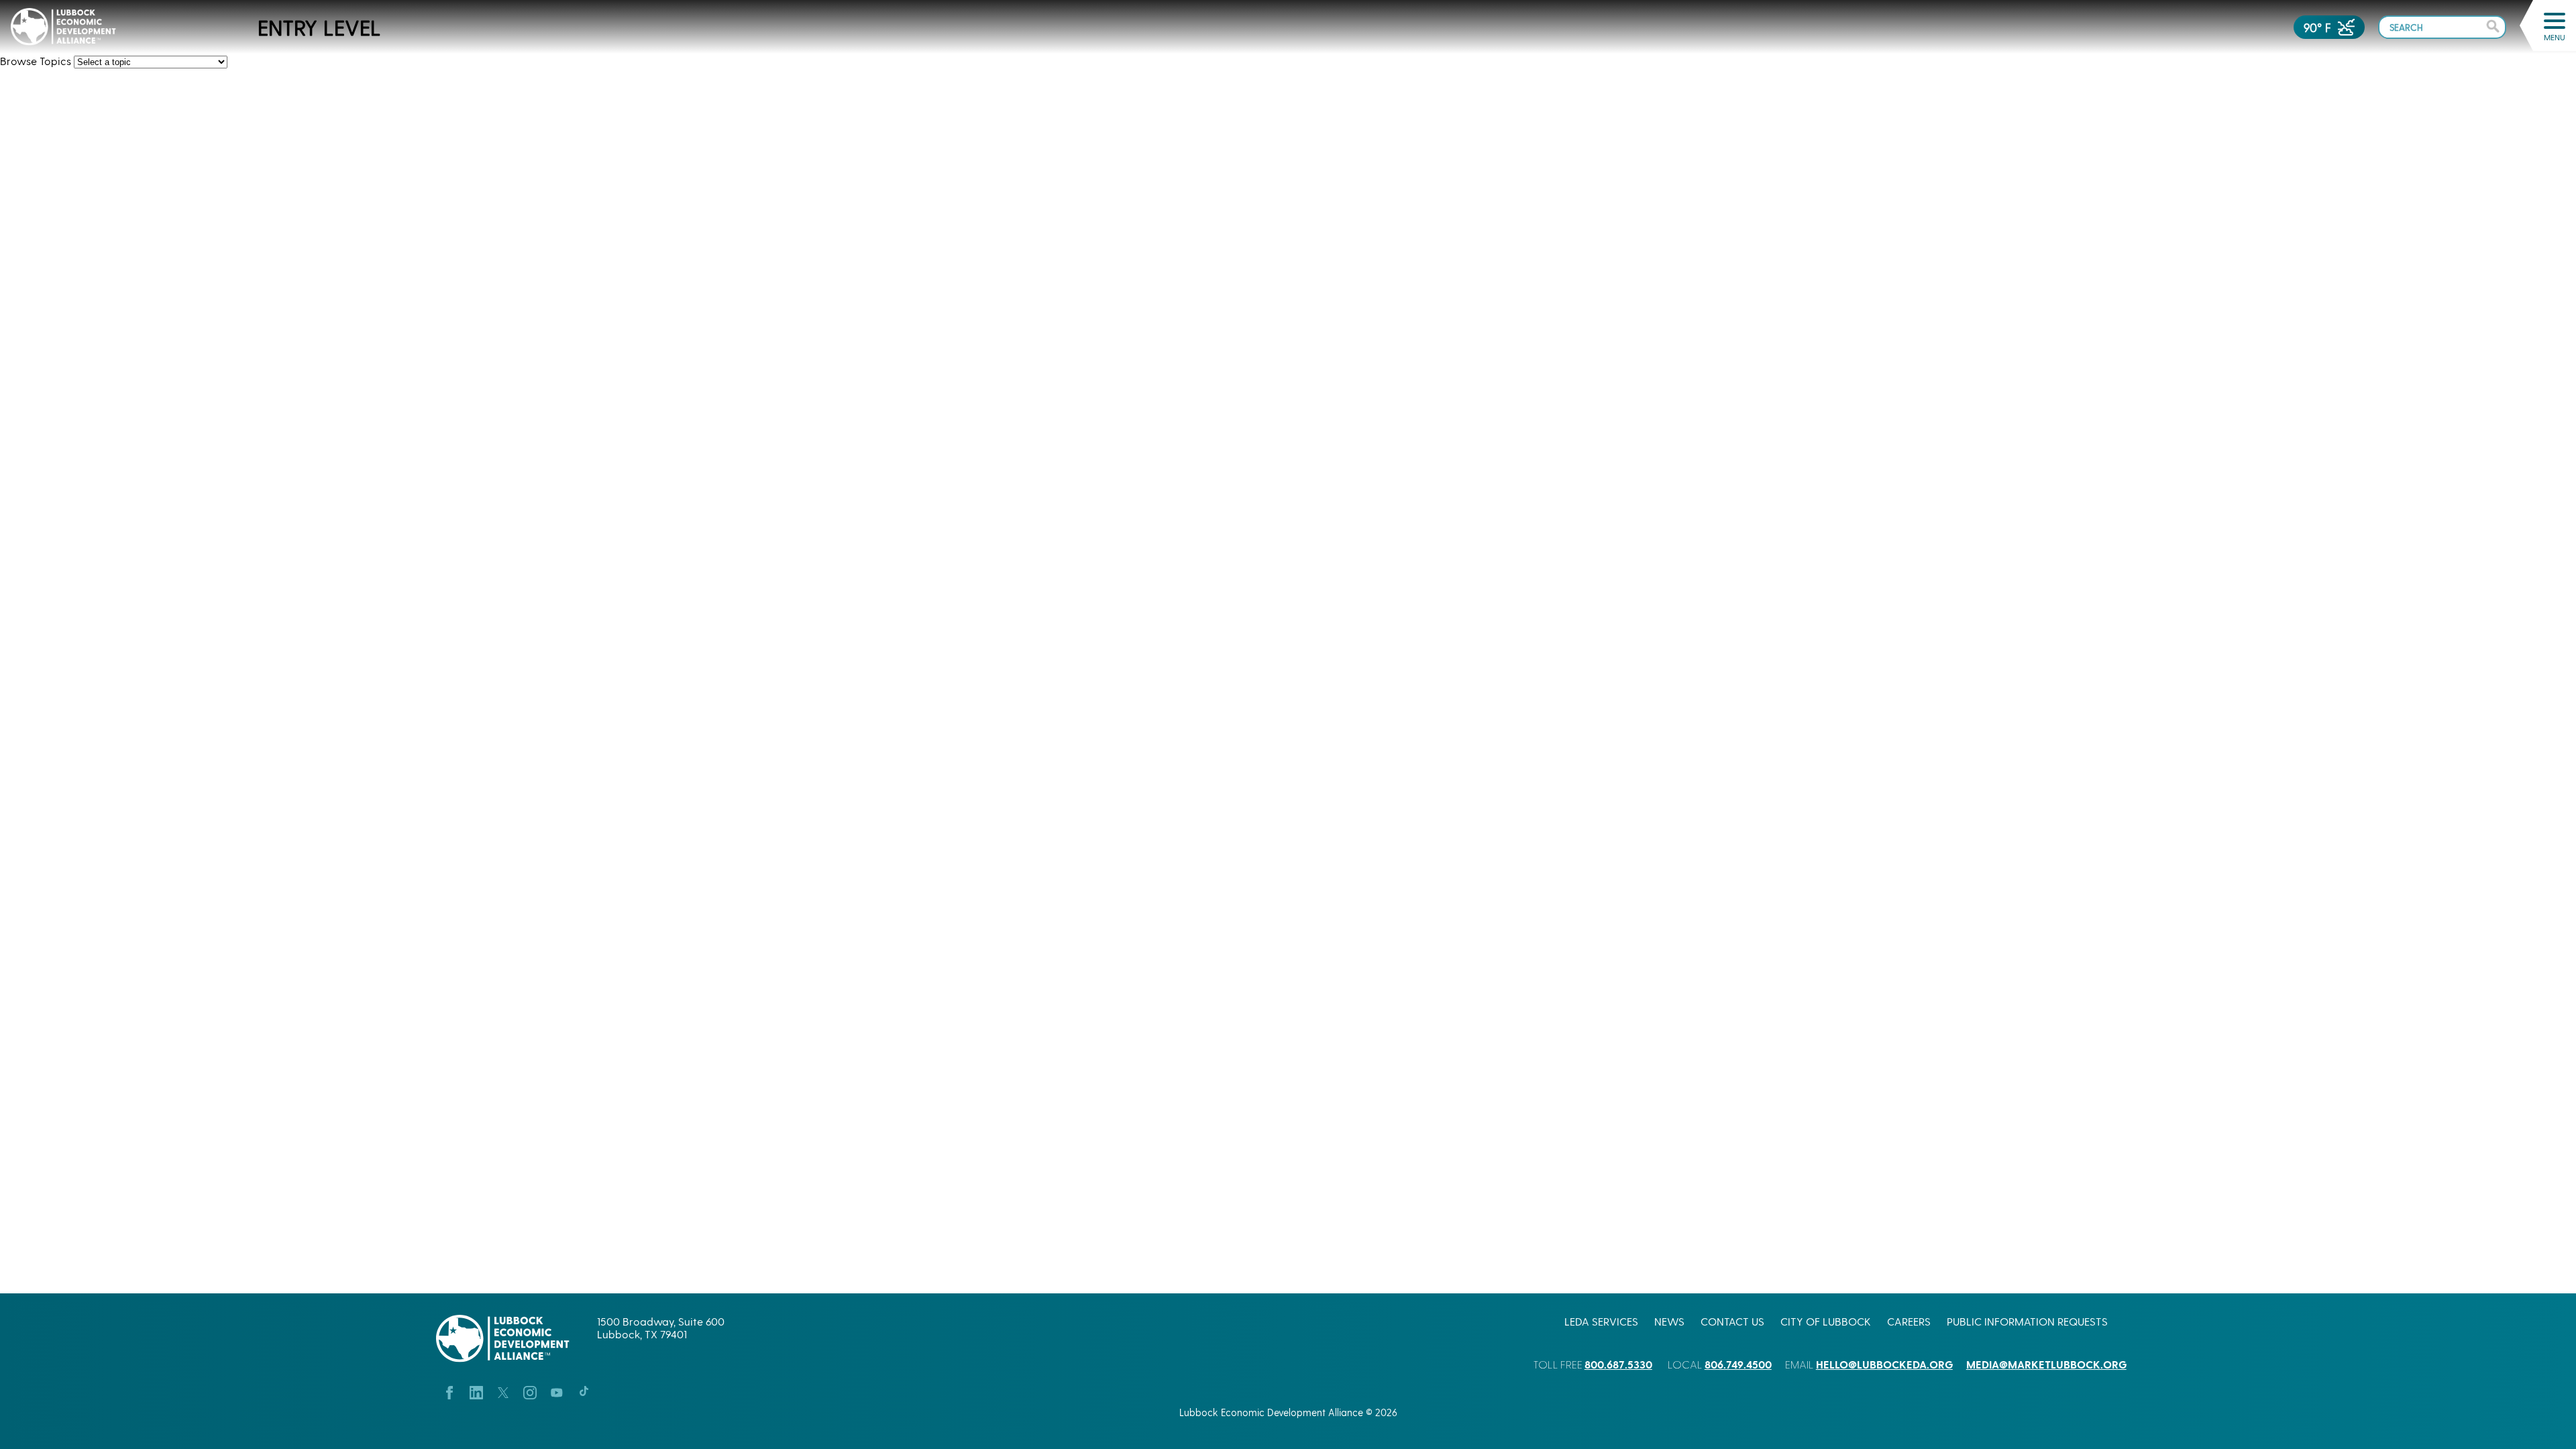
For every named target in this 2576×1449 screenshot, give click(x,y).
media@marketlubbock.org (2046, 1364)
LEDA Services (1601, 1321)
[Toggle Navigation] (2555, 21)
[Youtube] (557, 1391)
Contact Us (1732, 1321)
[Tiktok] (584, 1391)
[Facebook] (449, 1391)
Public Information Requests (2027, 1321)
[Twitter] (503, 1391)
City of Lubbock (1826, 1321)
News (1669, 1321)
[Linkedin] (476, 1391)
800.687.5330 (1618, 1364)
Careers (1909, 1321)
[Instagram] (530, 1391)
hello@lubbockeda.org (1884, 1364)
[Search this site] (2442, 26)
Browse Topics (36, 61)
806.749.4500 (1738, 1364)
